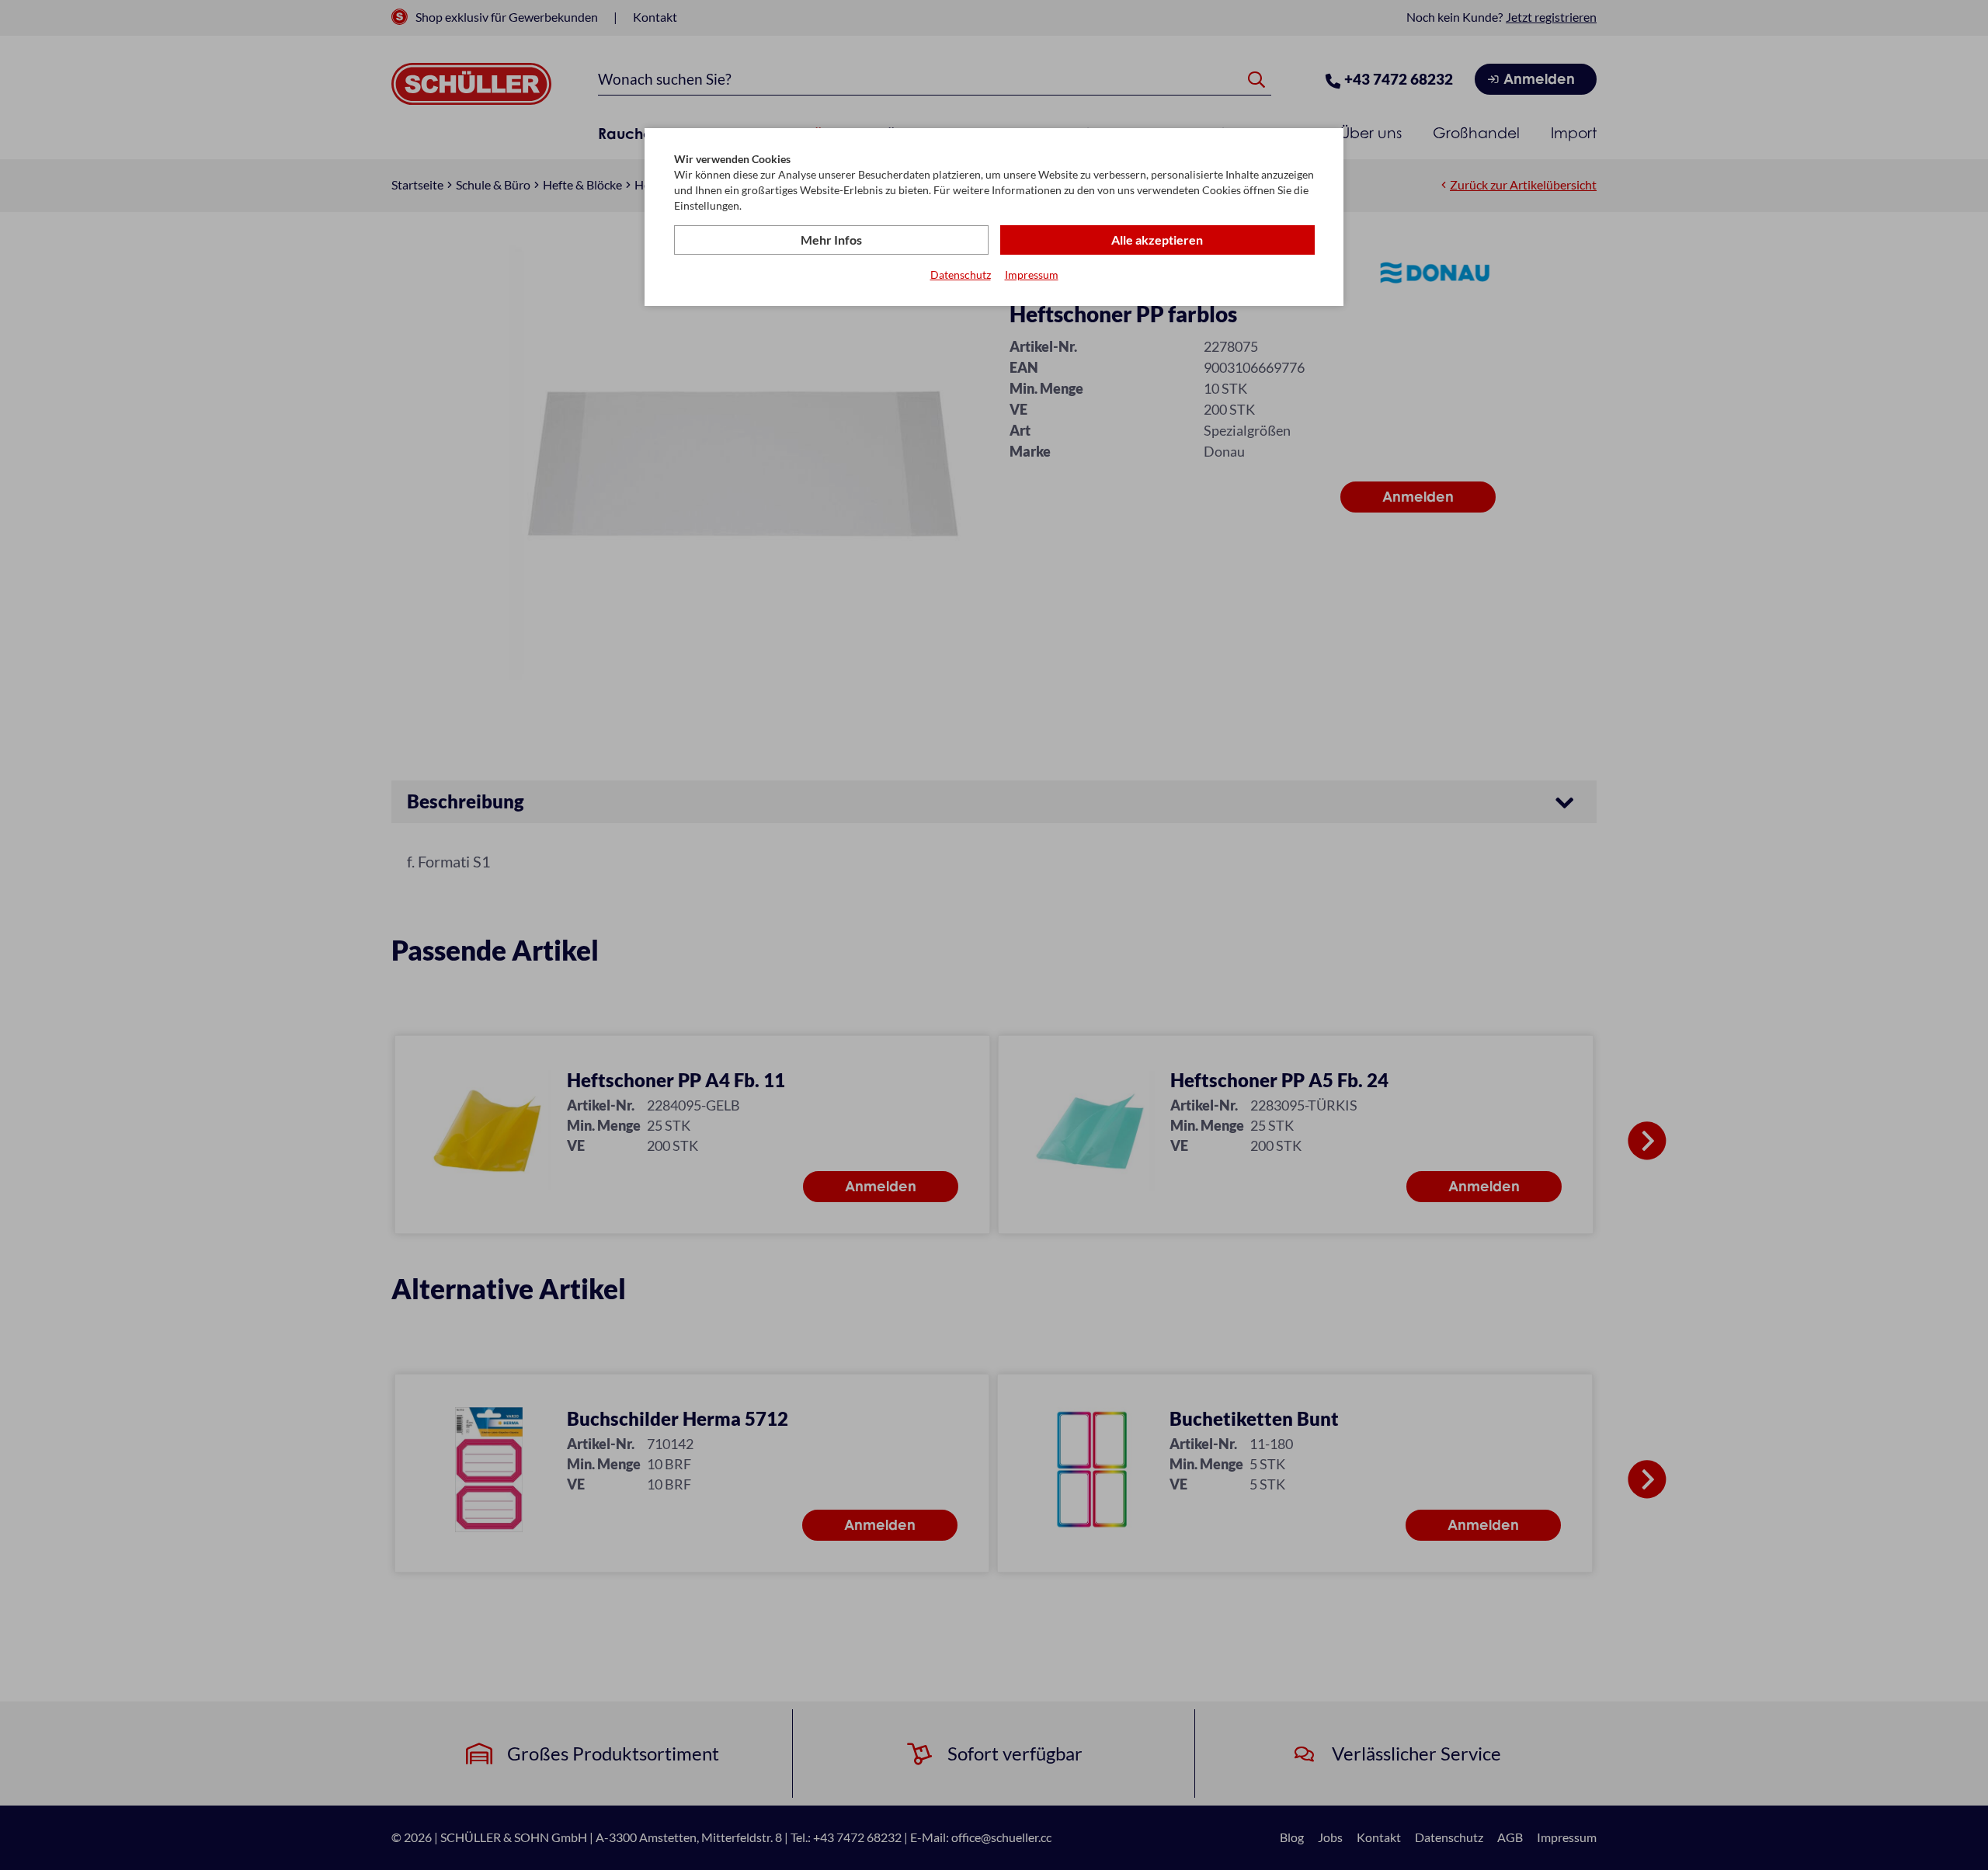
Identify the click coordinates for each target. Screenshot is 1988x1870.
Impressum (1032, 275)
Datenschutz (961, 275)
